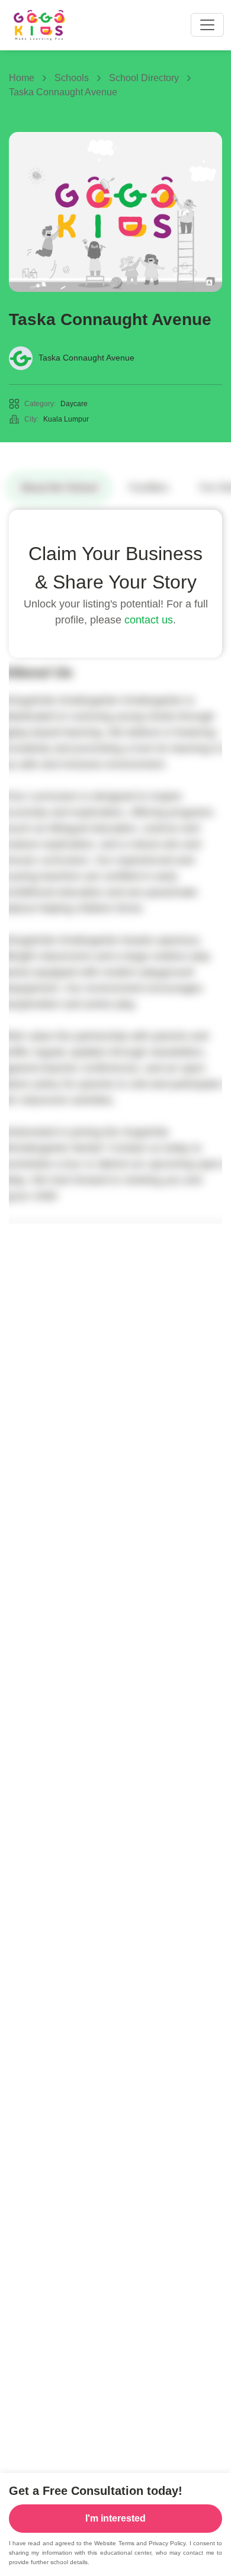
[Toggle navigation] (207, 25)
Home (22, 78)
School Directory (144, 78)
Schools (72, 78)
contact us (149, 620)
